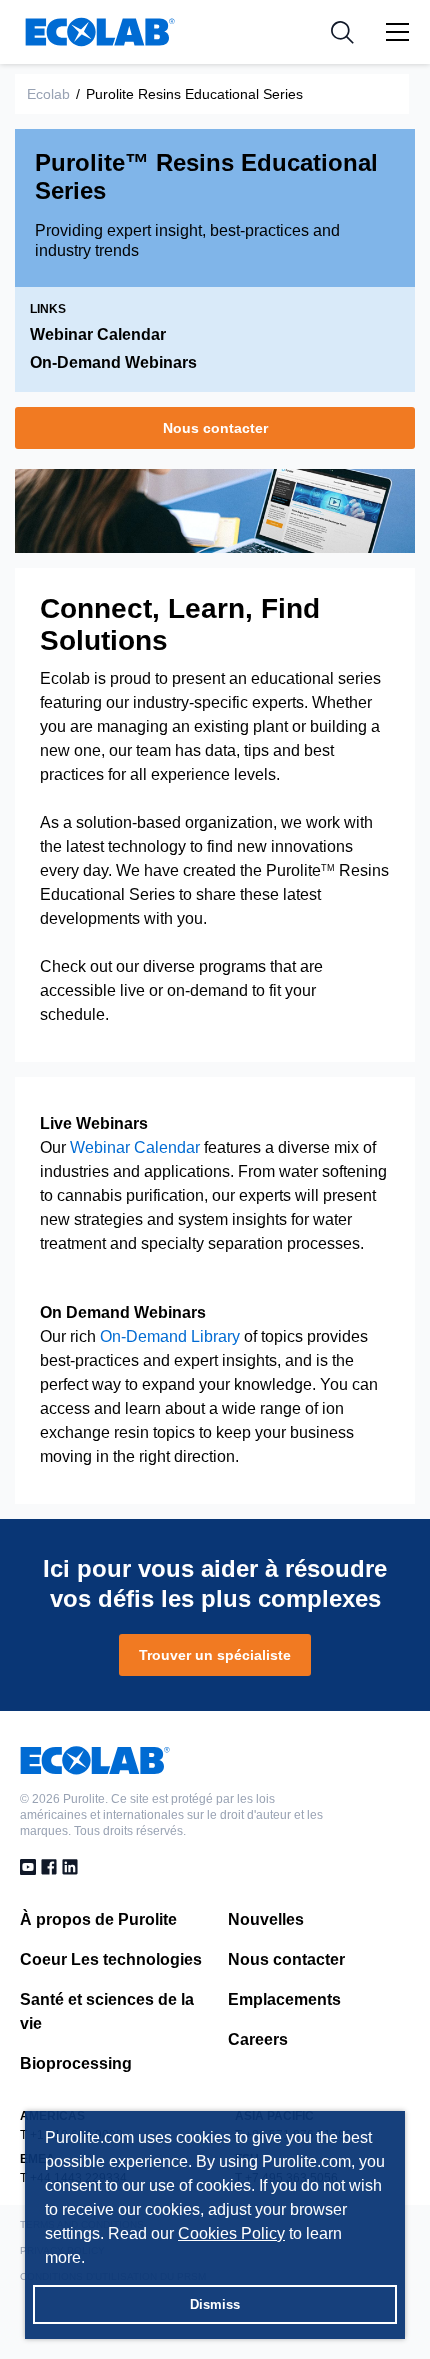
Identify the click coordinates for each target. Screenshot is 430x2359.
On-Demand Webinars (113, 362)
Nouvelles (266, 1919)
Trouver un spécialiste (215, 1655)
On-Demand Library (170, 1336)
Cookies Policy (231, 2233)
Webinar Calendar (98, 334)
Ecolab (48, 94)
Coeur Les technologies (111, 1959)
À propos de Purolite (98, 1919)
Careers (258, 2039)
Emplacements (284, 1999)
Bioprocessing (76, 2063)
